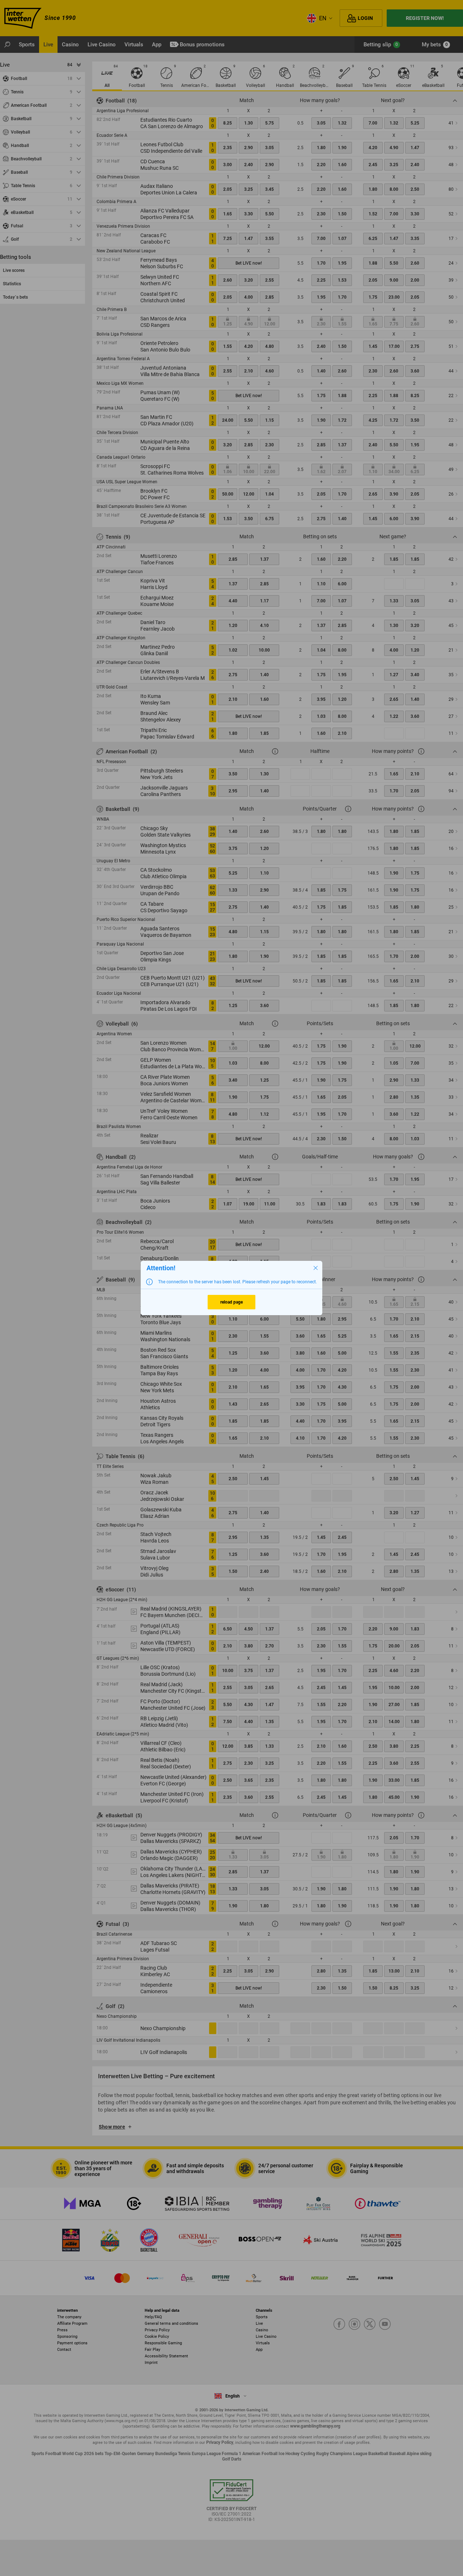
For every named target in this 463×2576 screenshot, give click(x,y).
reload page (231, 1302)
